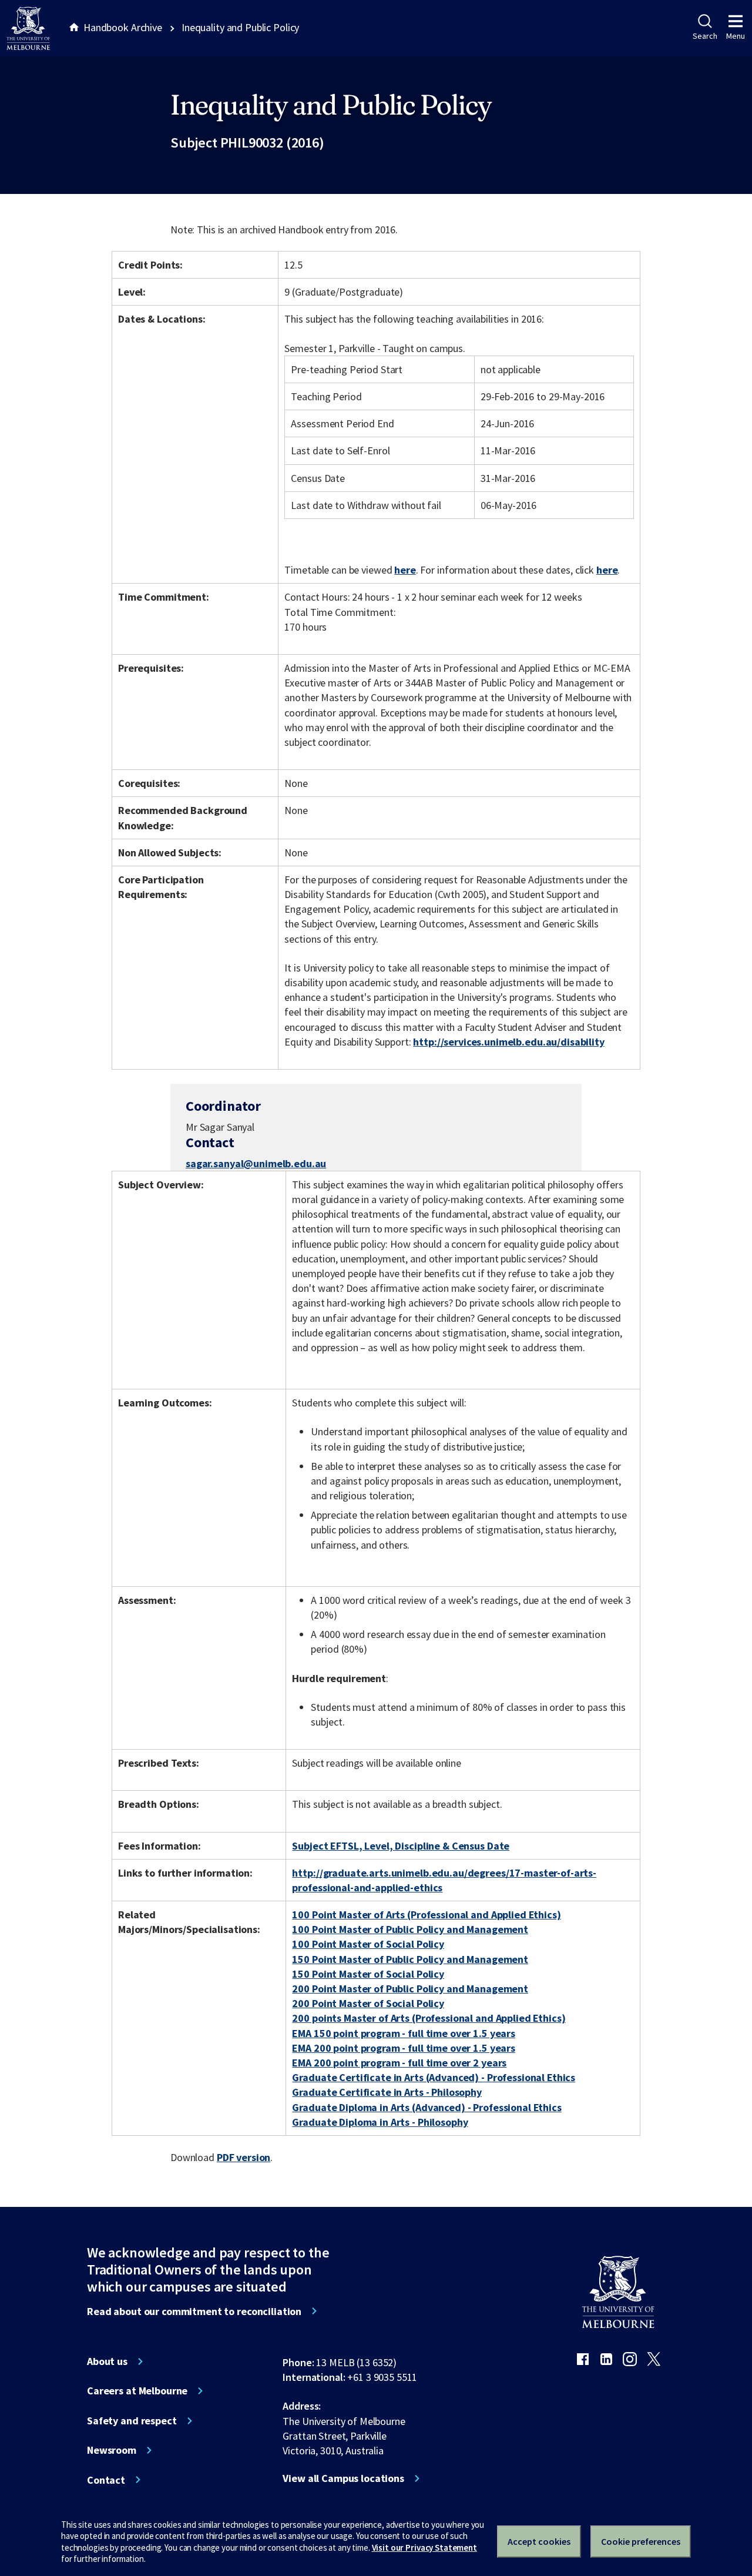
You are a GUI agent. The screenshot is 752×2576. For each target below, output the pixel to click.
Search (705, 36)
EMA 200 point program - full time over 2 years (399, 2063)
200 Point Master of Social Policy (368, 2003)
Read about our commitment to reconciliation (194, 2312)
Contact (106, 2480)
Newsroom (112, 2450)
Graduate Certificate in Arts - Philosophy (387, 2092)
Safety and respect (132, 2421)
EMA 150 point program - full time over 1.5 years (404, 2033)
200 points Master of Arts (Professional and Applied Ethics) (429, 2018)
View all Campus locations (343, 2478)
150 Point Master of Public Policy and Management (410, 1959)
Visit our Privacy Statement (424, 2547)
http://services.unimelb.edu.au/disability (508, 1042)
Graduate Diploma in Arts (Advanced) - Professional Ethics (427, 2107)
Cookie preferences (641, 2541)
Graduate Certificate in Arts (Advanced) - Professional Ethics (434, 2077)
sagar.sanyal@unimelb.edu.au (256, 1164)
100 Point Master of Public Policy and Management (410, 1929)
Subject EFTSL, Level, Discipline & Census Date (401, 1846)
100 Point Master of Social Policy (368, 1944)
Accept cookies (539, 2541)
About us (107, 2361)
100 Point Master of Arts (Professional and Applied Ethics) (426, 1915)
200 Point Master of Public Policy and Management (410, 1989)
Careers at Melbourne (137, 2391)
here (405, 570)
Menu (736, 36)
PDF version (244, 2157)
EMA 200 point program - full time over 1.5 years (404, 2048)
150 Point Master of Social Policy (368, 1974)
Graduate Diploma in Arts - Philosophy (380, 2122)
